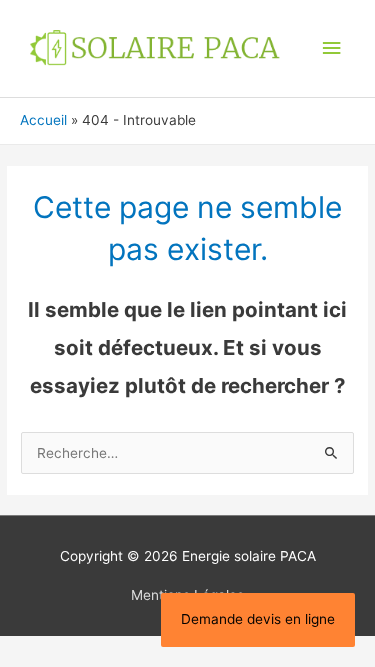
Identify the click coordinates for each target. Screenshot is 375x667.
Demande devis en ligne (258, 619)
